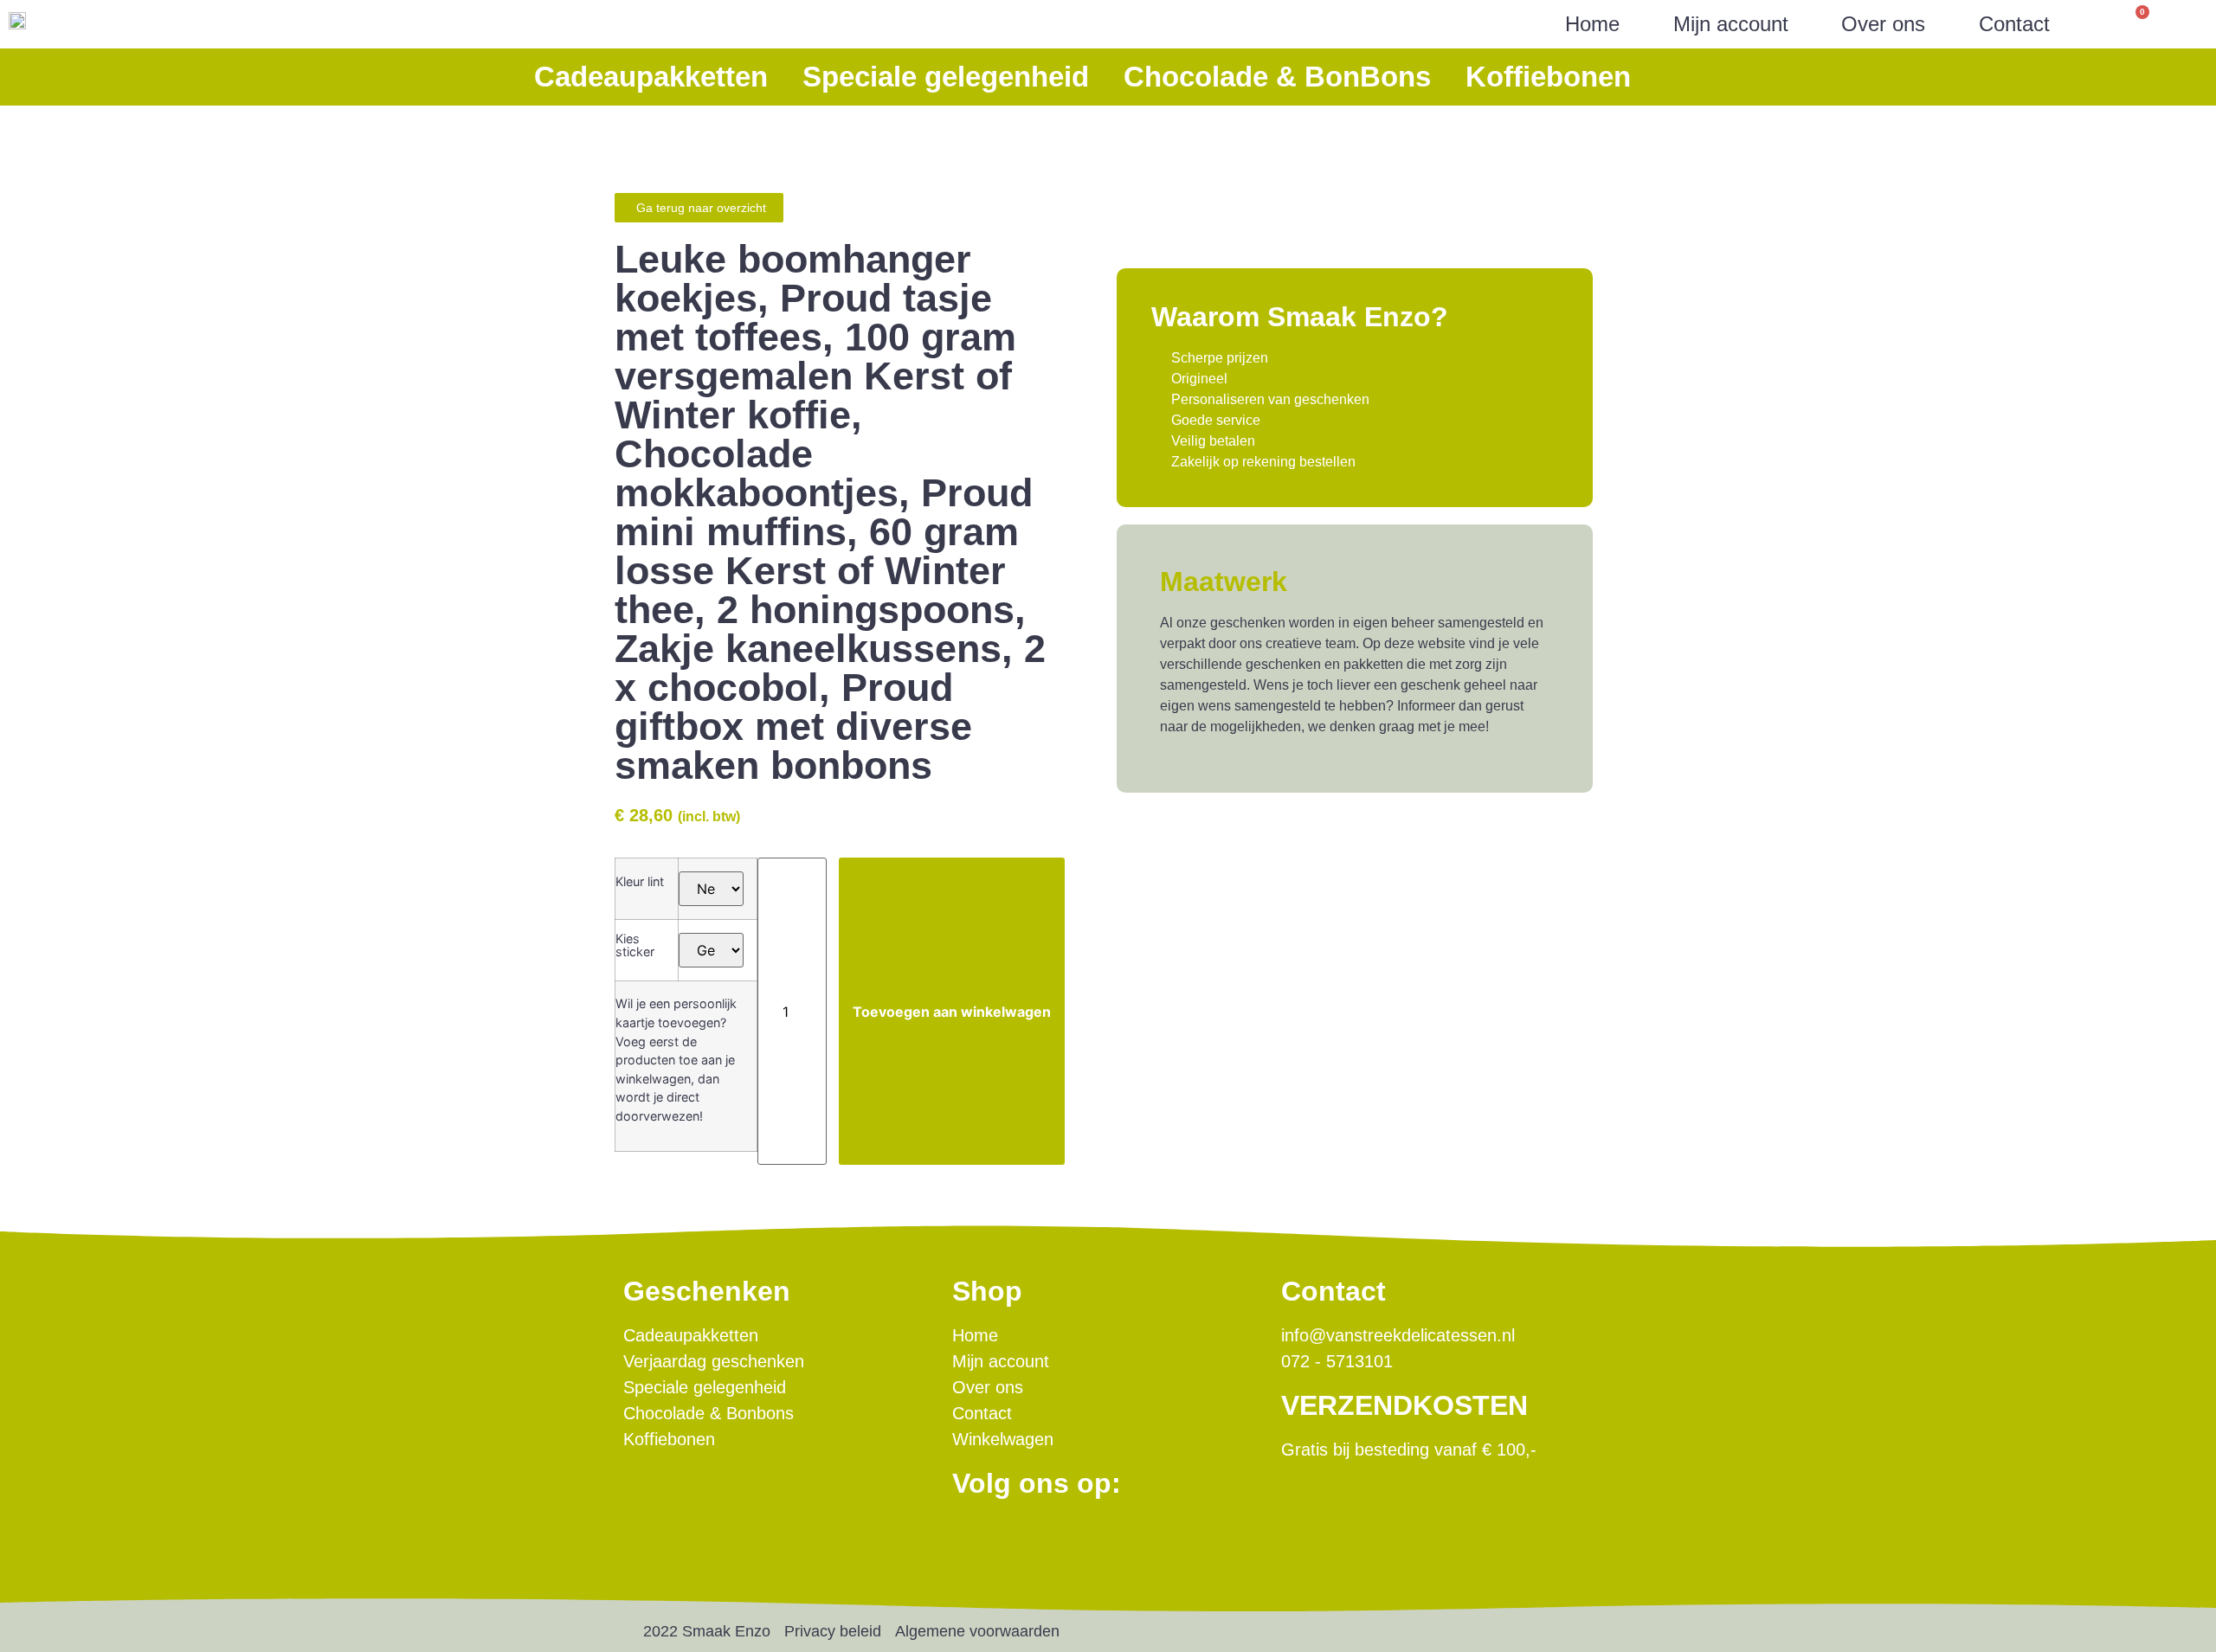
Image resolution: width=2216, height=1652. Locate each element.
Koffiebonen (1548, 77)
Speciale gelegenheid (946, 77)
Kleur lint (640, 882)
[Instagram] (1024, 1537)
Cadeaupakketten (651, 77)
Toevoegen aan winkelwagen (952, 1012)
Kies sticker (635, 945)
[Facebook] (975, 1537)
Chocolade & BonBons (1277, 77)
